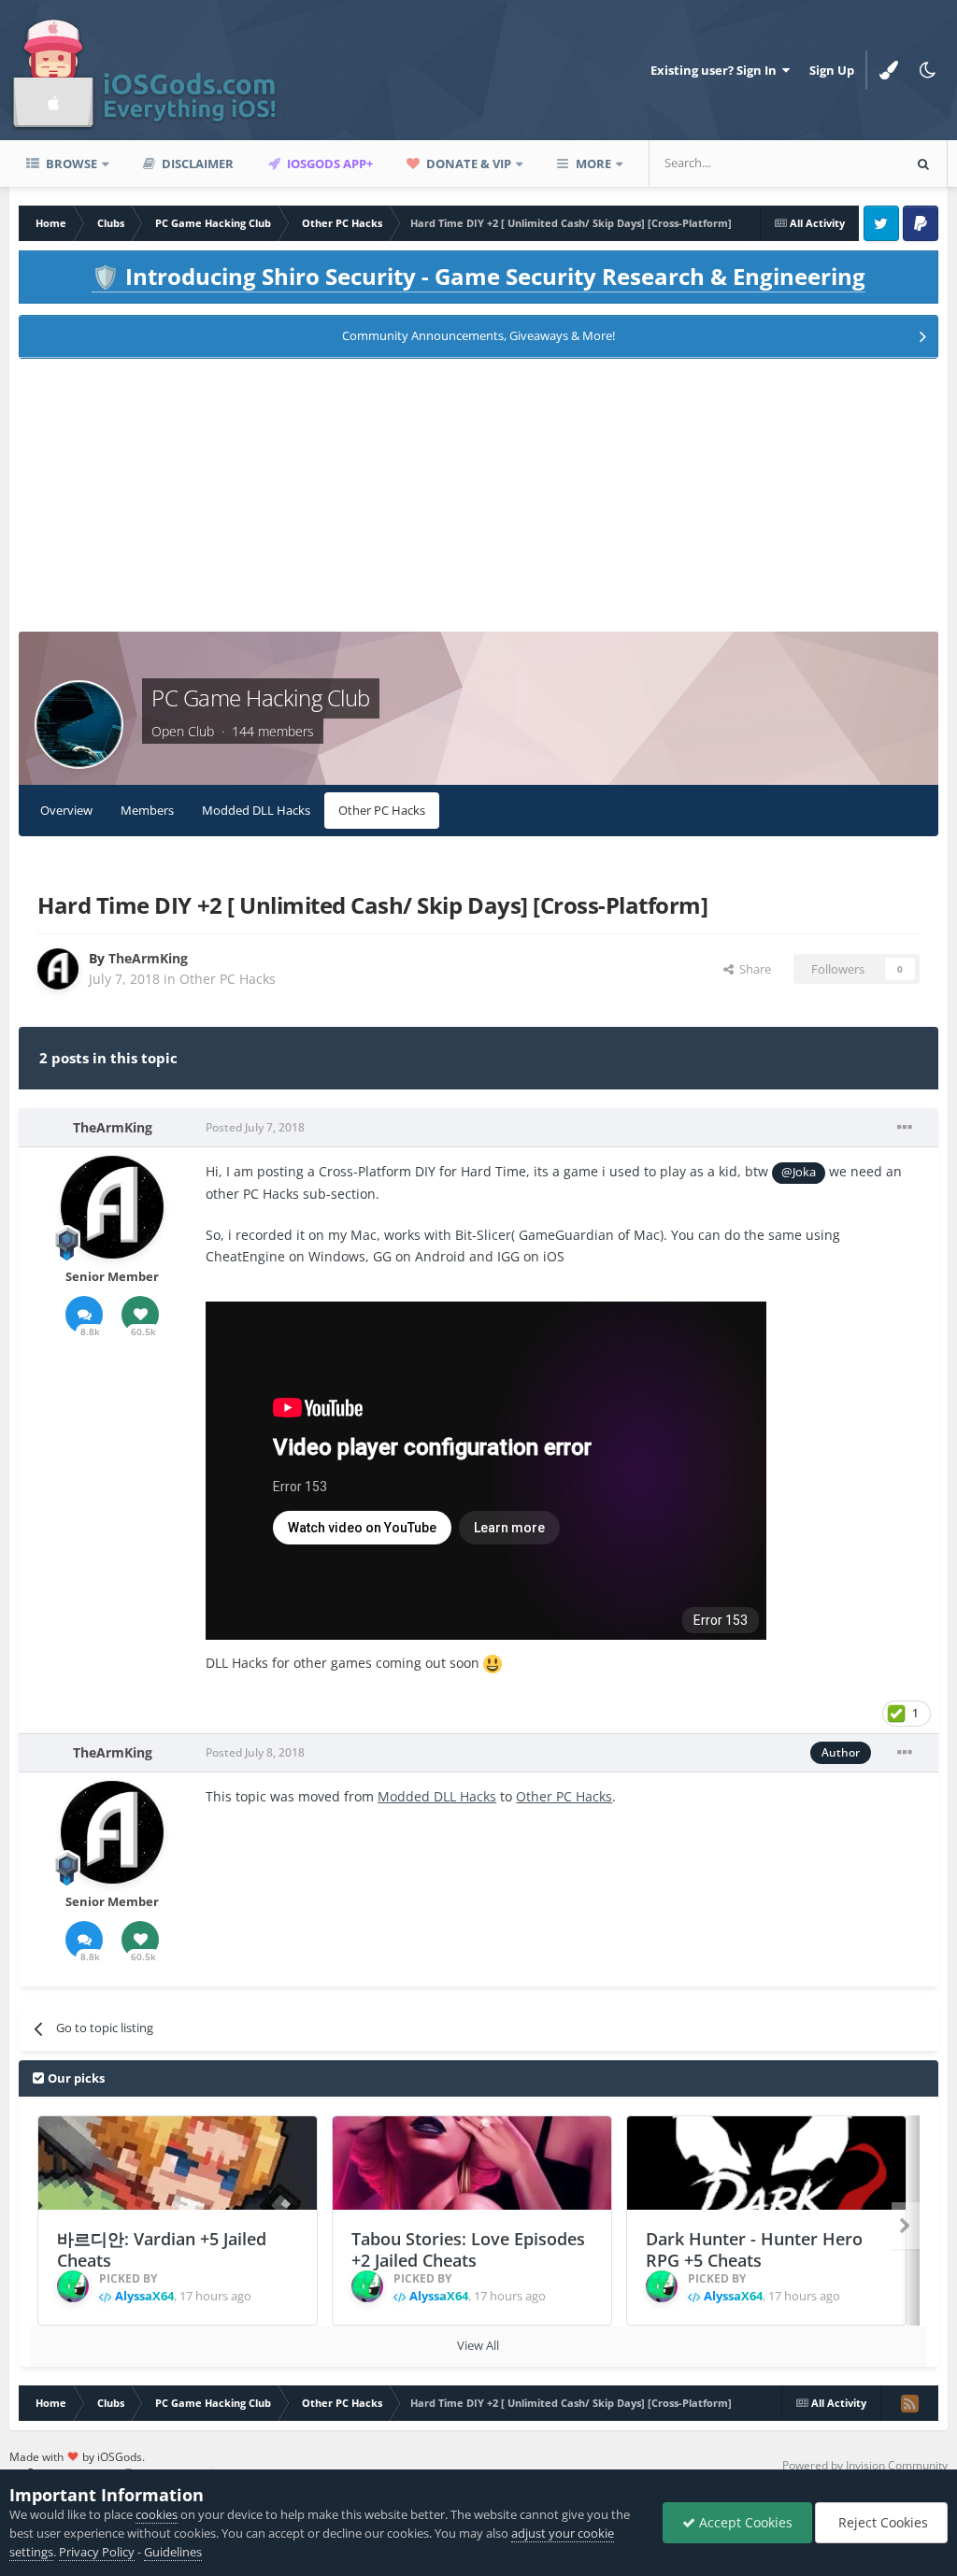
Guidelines (173, 2552)
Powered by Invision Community (865, 2465)
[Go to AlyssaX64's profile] (73, 2286)
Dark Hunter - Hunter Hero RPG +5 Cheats (754, 2249)
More (593, 164)
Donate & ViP (467, 164)
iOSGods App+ (329, 164)
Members (147, 810)
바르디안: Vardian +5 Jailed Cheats (162, 2249)
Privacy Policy (97, 2552)
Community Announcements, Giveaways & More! (478, 335)
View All (478, 2345)
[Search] (923, 164)
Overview (66, 810)
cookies (157, 2514)
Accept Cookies (744, 2522)
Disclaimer (196, 164)
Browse (70, 164)
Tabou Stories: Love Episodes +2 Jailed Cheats (468, 2249)
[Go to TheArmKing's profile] (58, 969)
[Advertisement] (478, 501)
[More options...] (905, 1128)
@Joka (799, 1172)
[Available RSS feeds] (909, 2403)
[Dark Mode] (928, 70)
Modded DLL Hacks (256, 810)
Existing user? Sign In (716, 70)
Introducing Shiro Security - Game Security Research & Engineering (478, 276)
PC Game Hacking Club (260, 697)
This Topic (849, 163)
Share (752, 969)
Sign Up (832, 70)
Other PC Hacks (382, 810)
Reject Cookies (881, 2522)
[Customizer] (889, 70)
